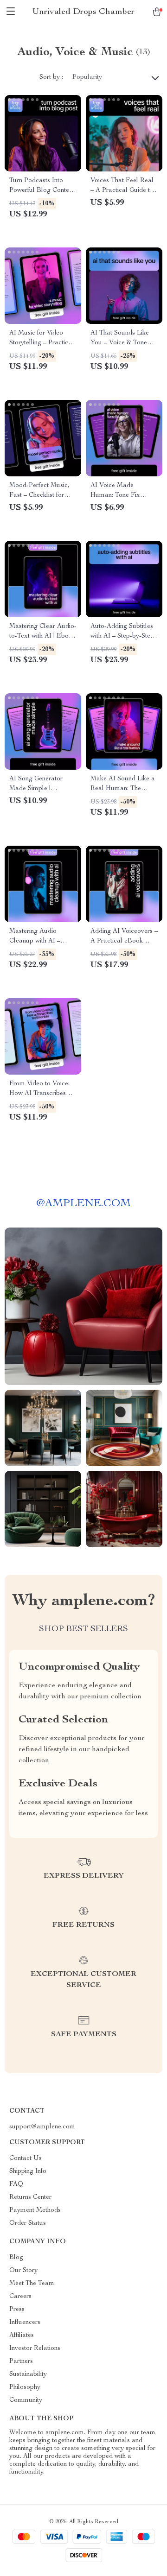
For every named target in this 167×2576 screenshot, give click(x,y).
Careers (20, 2297)
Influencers (25, 2323)
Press (17, 2310)
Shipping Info (28, 2171)
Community (26, 2400)
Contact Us (26, 2158)
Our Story (23, 2271)
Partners (21, 2361)
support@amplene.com (42, 2127)
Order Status (28, 2223)
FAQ (16, 2184)
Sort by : (51, 77)
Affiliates (22, 2335)
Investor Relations (35, 2348)
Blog (16, 2258)
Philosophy (25, 2387)
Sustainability (28, 2374)
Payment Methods (35, 2210)
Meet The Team (32, 2284)
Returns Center (30, 2197)
